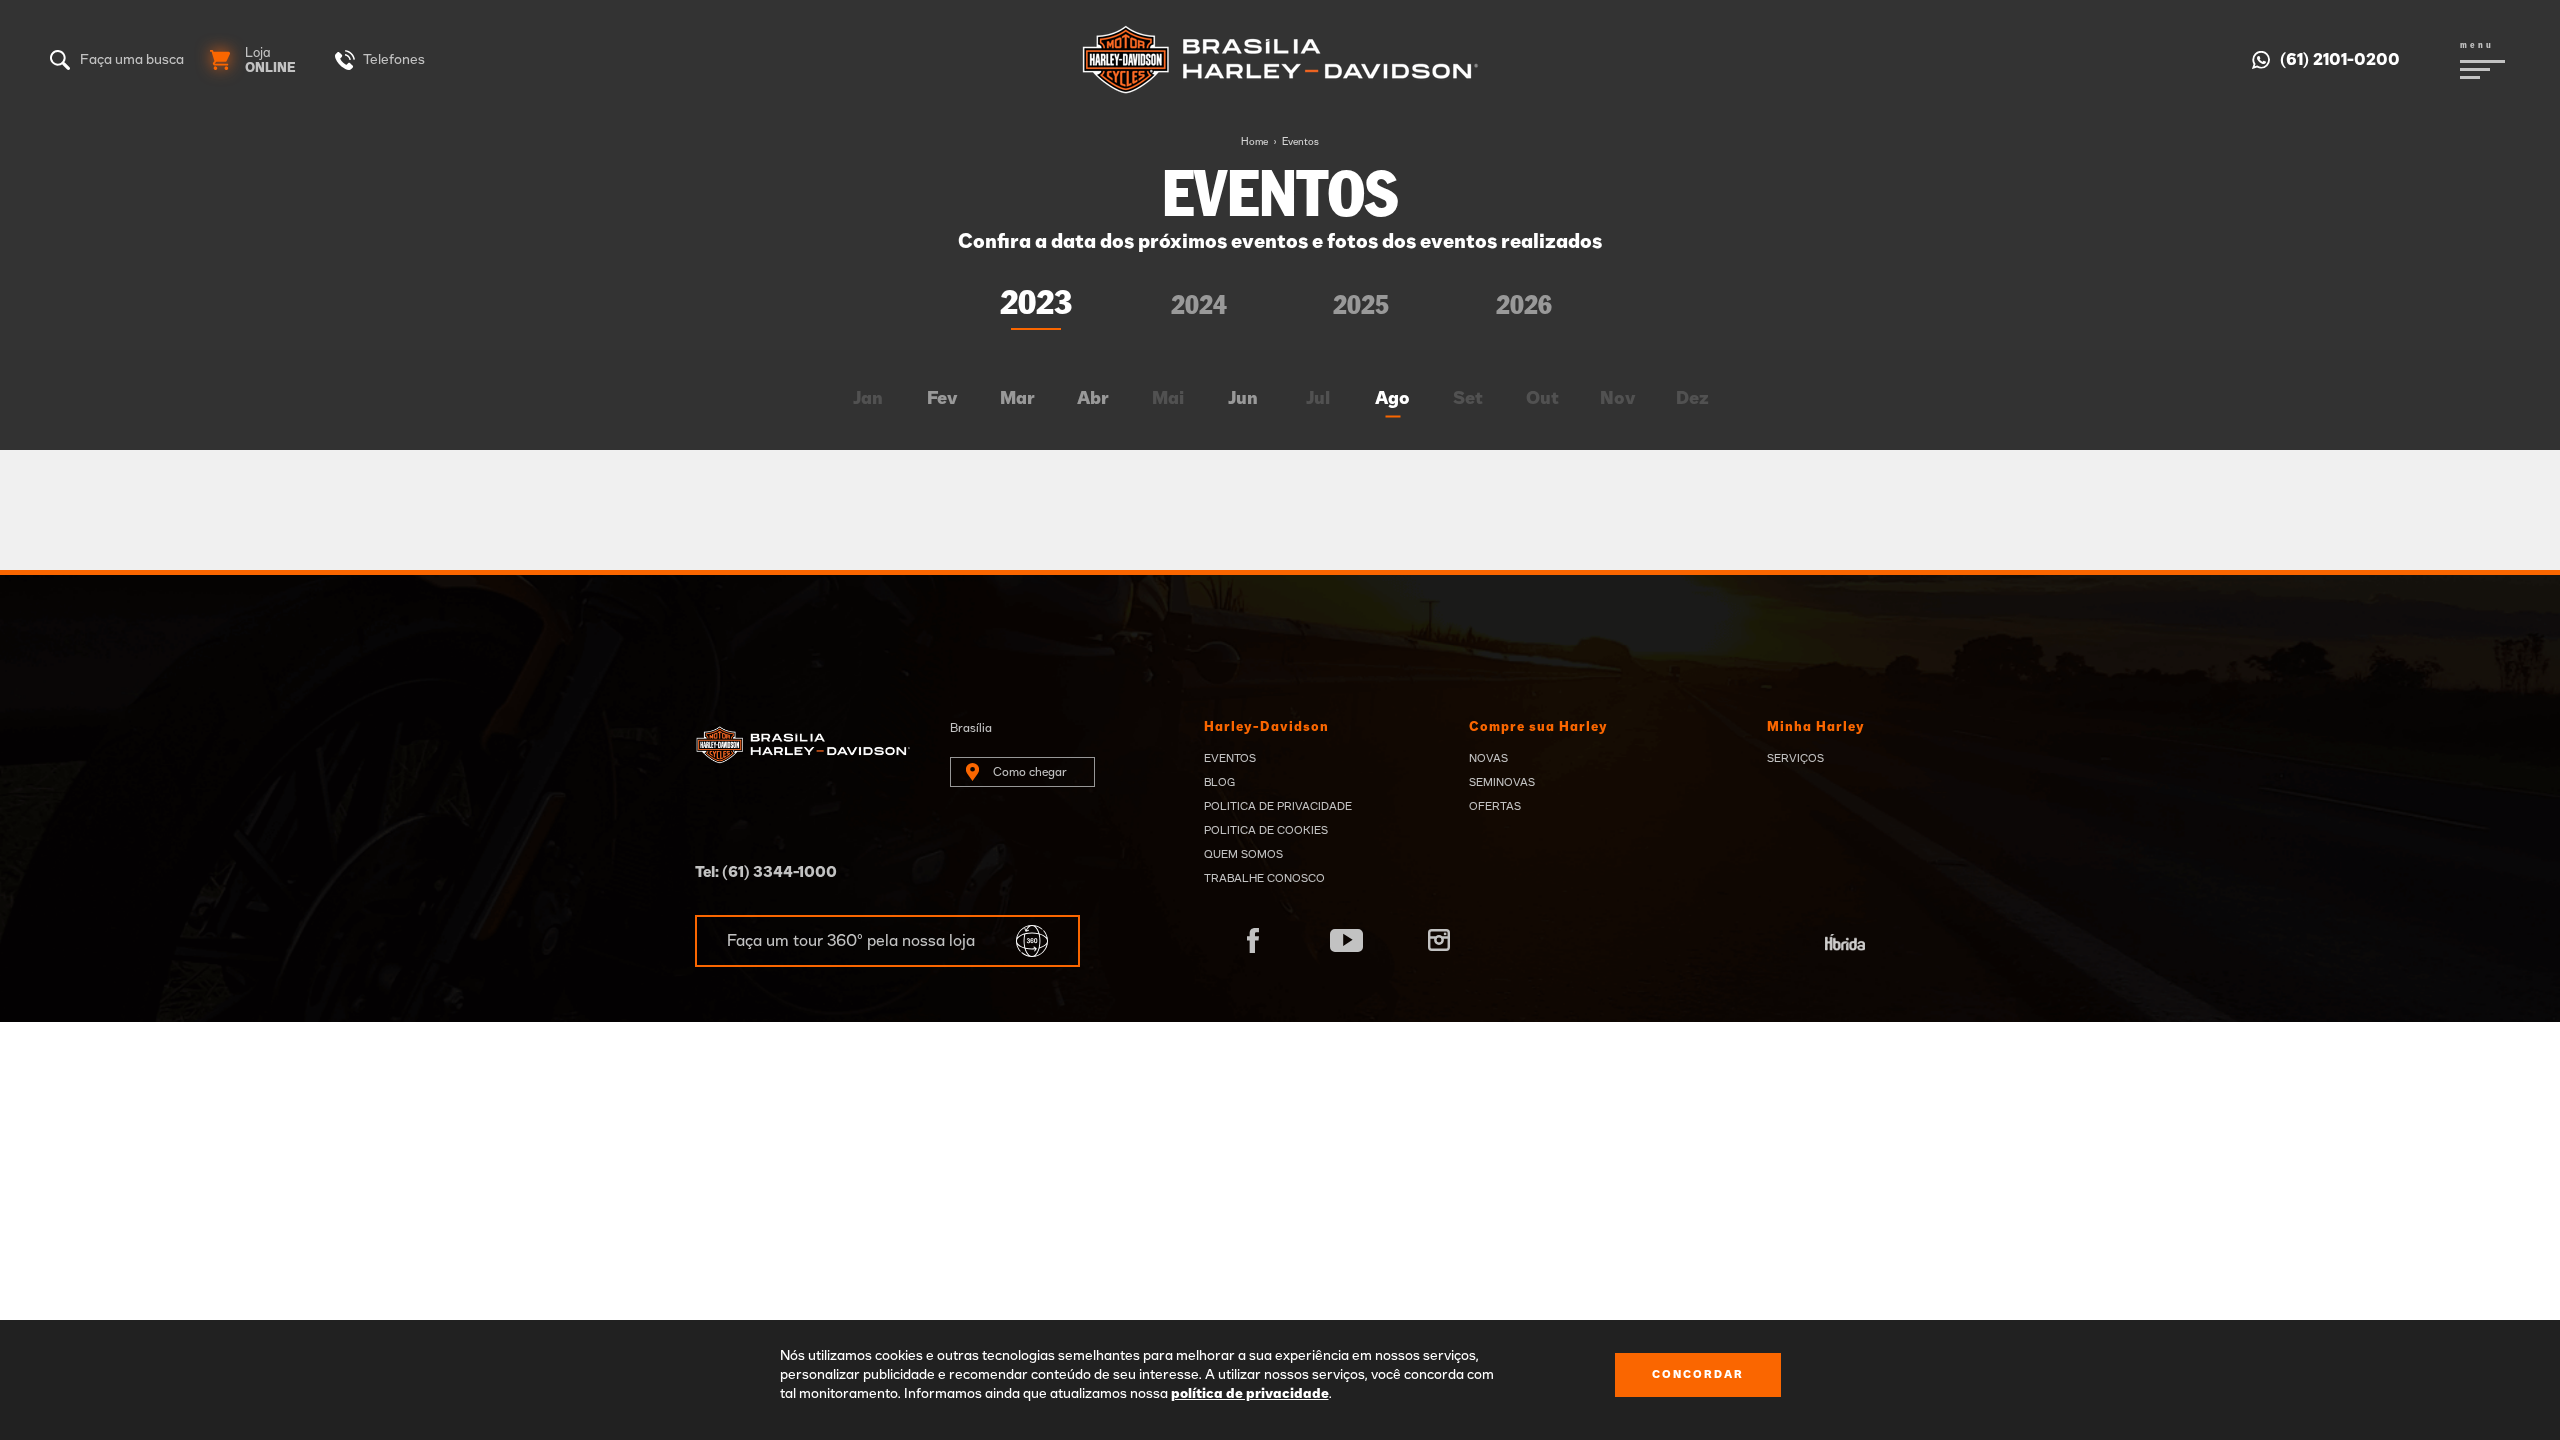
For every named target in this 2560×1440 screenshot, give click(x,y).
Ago (1392, 399)
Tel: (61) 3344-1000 (766, 872)
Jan (868, 399)
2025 (1361, 306)
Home (1254, 142)
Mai (1168, 399)
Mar (1017, 399)
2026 (1524, 306)
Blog (1219, 782)
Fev (942, 399)
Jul (1318, 399)
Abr (1093, 399)
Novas (1488, 758)
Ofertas (1495, 806)
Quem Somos (1243, 854)
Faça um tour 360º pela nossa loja (851, 941)
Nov (1618, 399)
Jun (1243, 399)
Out (1542, 399)
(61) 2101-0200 (2340, 60)
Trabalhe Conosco (1264, 878)
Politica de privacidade (1278, 806)
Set (1468, 399)
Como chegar (1030, 772)
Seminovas (1502, 782)
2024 (1199, 306)
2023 (1036, 304)
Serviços (1795, 758)
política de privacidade (1250, 1394)
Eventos (1300, 142)
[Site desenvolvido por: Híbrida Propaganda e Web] (1845, 943)
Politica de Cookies (1266, 830)
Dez (1692, 399)
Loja (270, 61)
